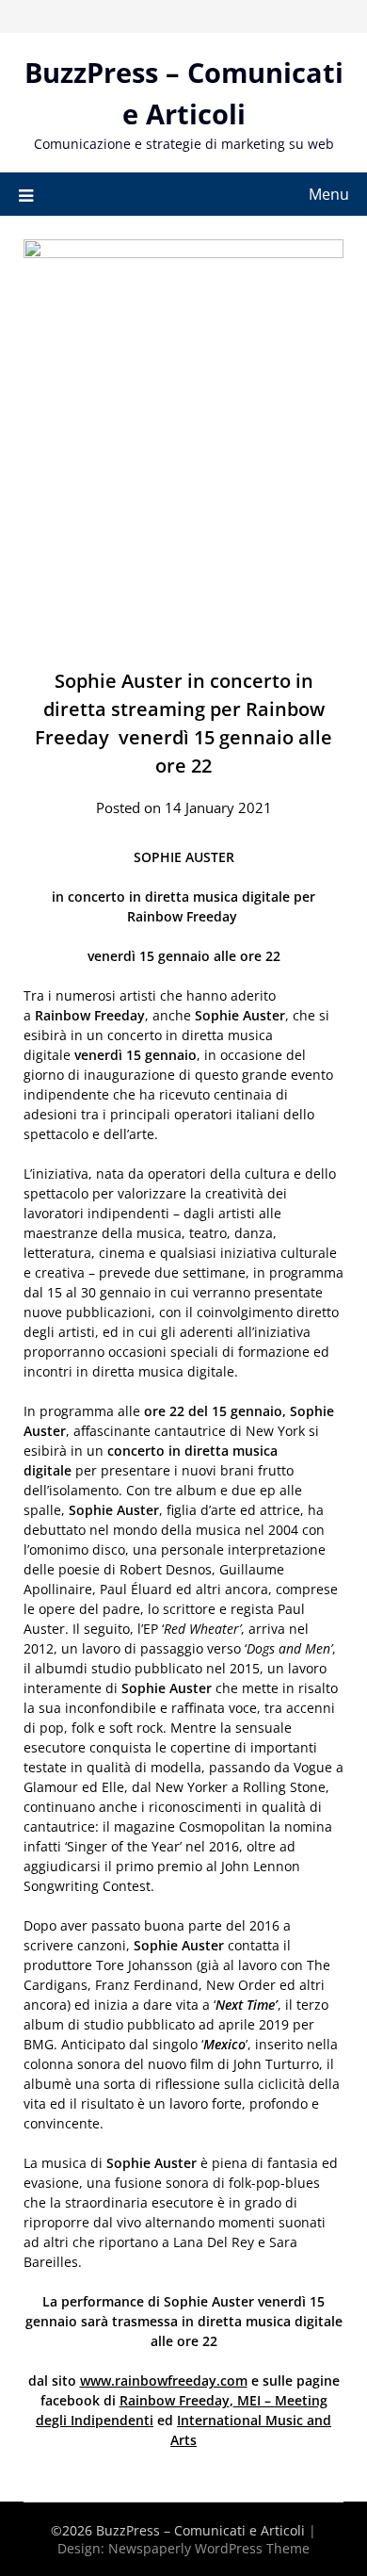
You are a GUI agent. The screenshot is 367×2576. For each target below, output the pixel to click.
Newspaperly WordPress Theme (209, 2548)
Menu (329, 194)
